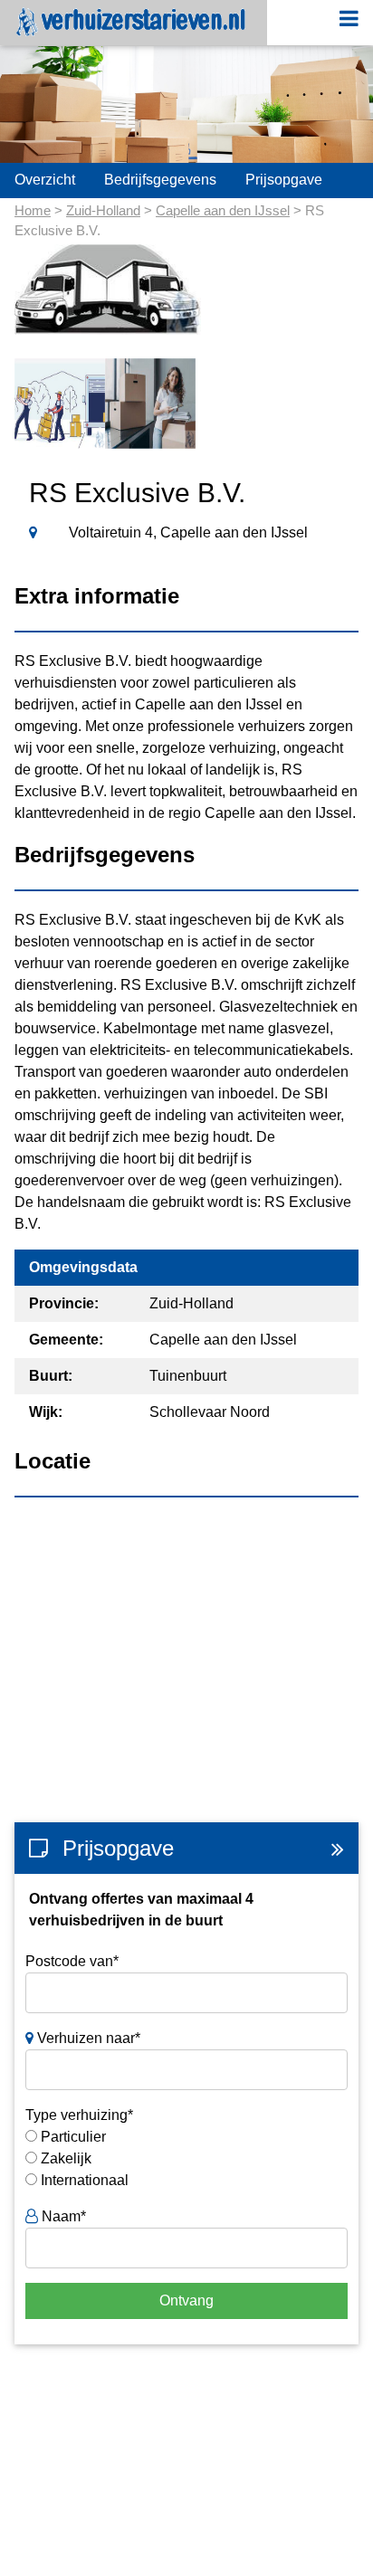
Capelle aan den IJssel (223, 210)
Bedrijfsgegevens (160, 180)
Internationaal (85, 2180)
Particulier (73, 2137)
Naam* (62, 2216)
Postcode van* (72, 1961)
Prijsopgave (284, 180)
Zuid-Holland (103, 210)
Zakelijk (66, 2158)
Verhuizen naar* (87, 2038)
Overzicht (45, 180)
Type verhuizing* (79, 2115)
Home (33, 210)
